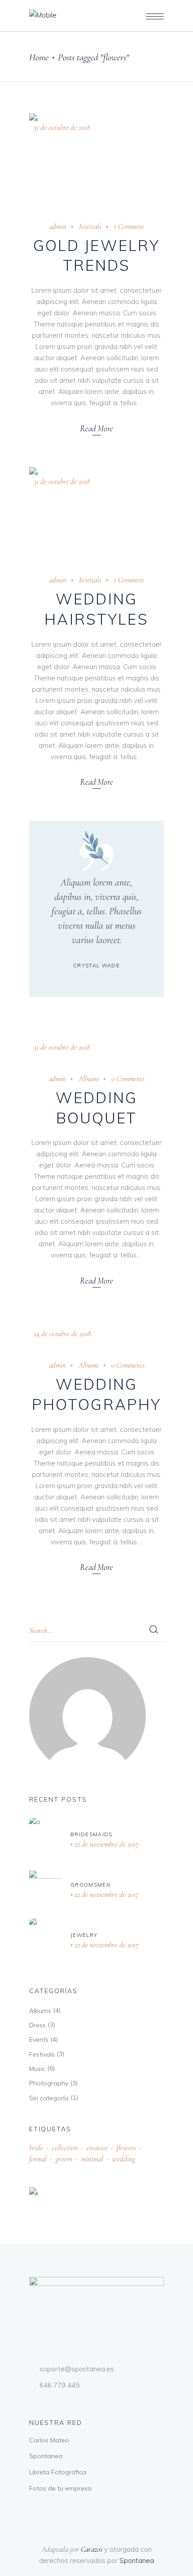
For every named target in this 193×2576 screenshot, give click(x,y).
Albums (89, 1079)
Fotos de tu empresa (60, 2488)
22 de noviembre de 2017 (106, 1844)
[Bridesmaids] (45, 1840)
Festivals (90, 226)
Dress (37, 2025)
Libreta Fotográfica (58, 2472)
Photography (49, 2083)
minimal (92, 2159)
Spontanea (46, 2456)
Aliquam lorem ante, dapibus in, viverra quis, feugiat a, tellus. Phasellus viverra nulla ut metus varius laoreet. (97, 911)
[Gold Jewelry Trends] (96, 158)
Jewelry (84, 1935)
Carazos (92, 2549)
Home (39, 57)
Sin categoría (49, 2098)
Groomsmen (90, 1885)
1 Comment (129, 226)
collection (65, 2148)
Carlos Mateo (49, 2440)
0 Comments (128, 1079)
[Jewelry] (45, 1941)
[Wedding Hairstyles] (96, 512)
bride (36, 2148)
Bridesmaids (92, 1834)
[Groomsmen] (45, 1890)
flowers (126, 2148)
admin (58, 226)
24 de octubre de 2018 (62, 1334)
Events (39, 2039)
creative (97, 2148)
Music (37, 2069)
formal (38, 2159)
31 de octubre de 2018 (62, 127)
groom (64, 2159)
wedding (124, 2159)
